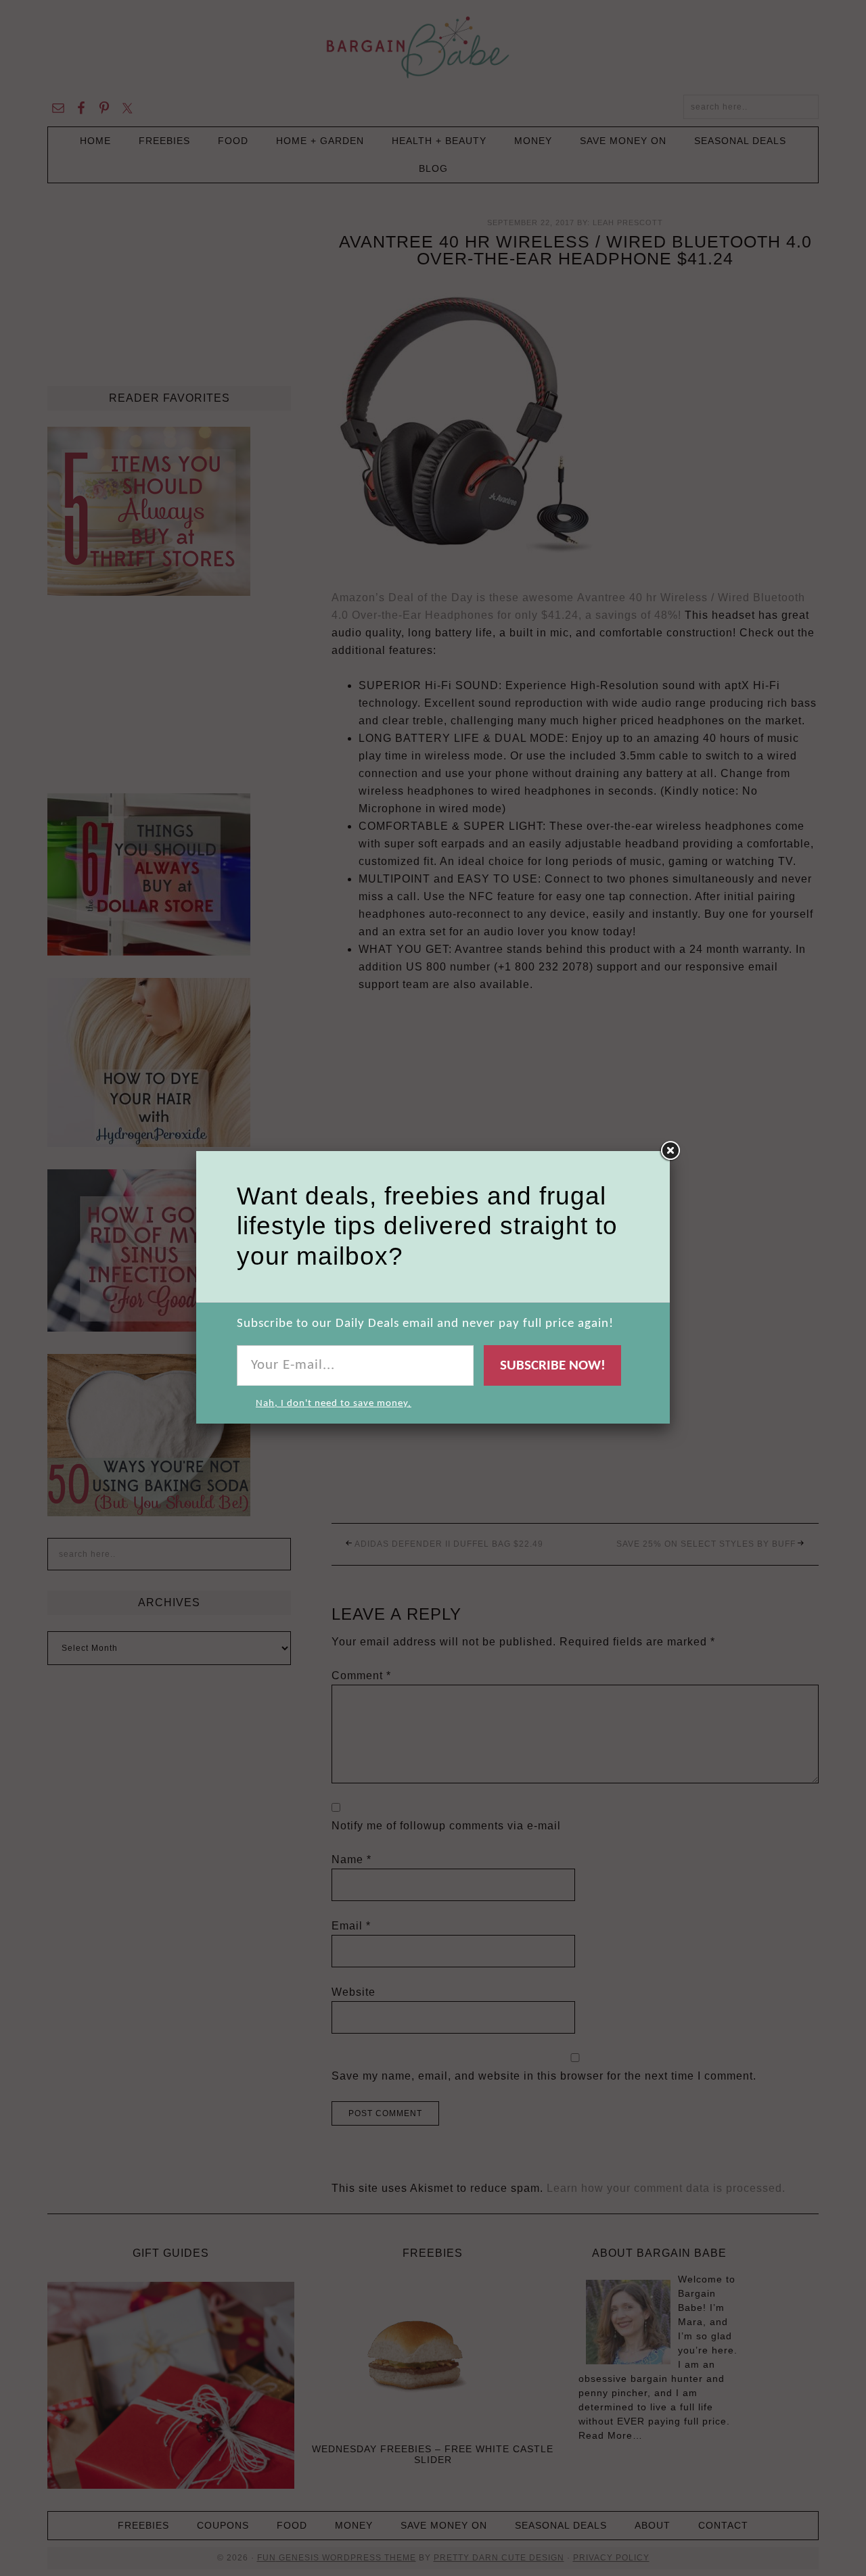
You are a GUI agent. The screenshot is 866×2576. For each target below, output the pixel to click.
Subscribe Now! (553, 1366)
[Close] (670, 1151)
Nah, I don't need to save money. (334, 1404)
